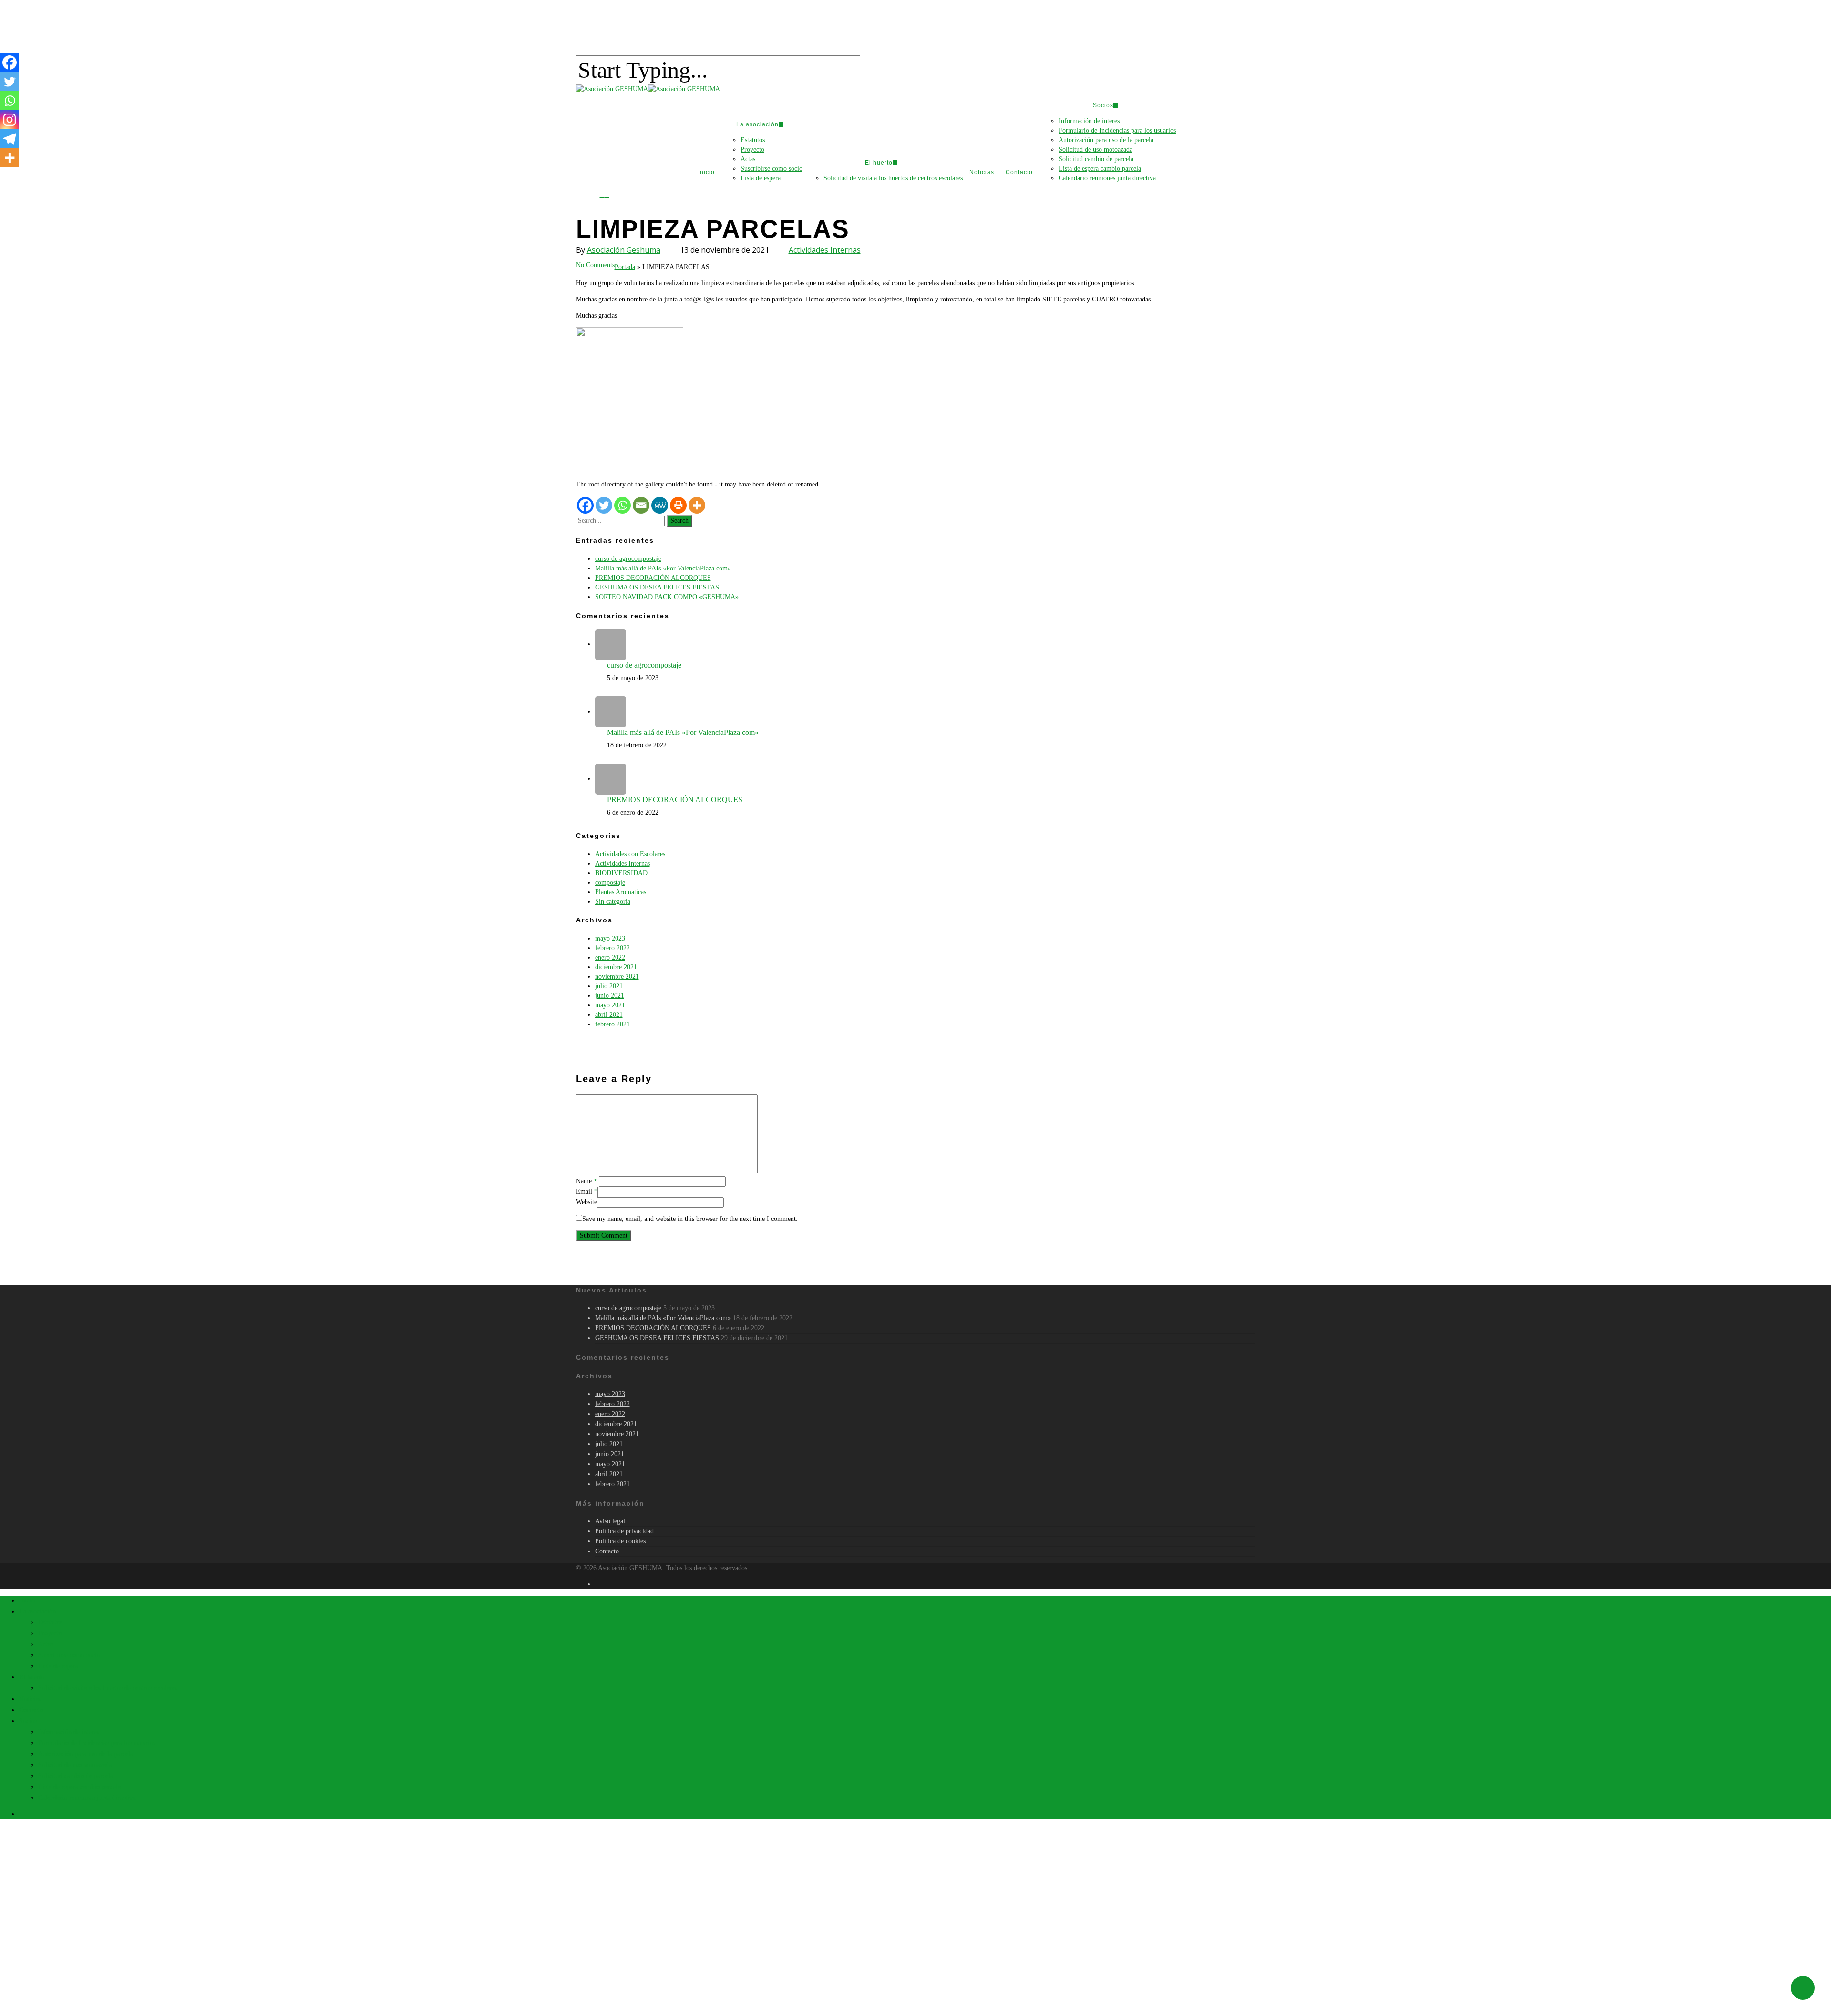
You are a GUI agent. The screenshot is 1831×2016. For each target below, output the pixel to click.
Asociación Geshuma (624, 250)
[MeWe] (660, 505)
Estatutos (50, 1622)
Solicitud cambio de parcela (76, 1776)
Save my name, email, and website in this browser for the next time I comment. (690, 1219)
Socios (28, 1721)
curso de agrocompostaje (628, 559)
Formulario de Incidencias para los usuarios (97, 1743)
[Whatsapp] (10, 101)
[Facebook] (10, 62)
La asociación (37, 1611)
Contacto (31, 1710)
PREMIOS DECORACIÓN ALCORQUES (653, 578)
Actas (46, 1644)
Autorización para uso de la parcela (86, 1754)
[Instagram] (10, 120)
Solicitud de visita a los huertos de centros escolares (108, 1688)
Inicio (27, 1600)
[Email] (641, 505)
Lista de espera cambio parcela (79, 1787)
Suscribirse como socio (69, 1655)
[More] (697, 505)
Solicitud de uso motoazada (75, 1765)
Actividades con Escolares (630, 854)
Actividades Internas (825, 250)
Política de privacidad (624, 1531)
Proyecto (50, 1633)
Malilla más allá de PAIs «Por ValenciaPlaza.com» (663, 568)
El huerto (32, 1677)
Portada (625, 267)
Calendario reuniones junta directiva (87, 1798)
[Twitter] (10, 82)
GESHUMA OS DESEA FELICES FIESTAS (657, 587)
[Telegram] (10, 139)
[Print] (678, 505)
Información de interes (69, 1732)
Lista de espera (58, 1666)
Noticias (30, 1699)
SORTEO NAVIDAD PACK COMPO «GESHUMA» (667, 597)
